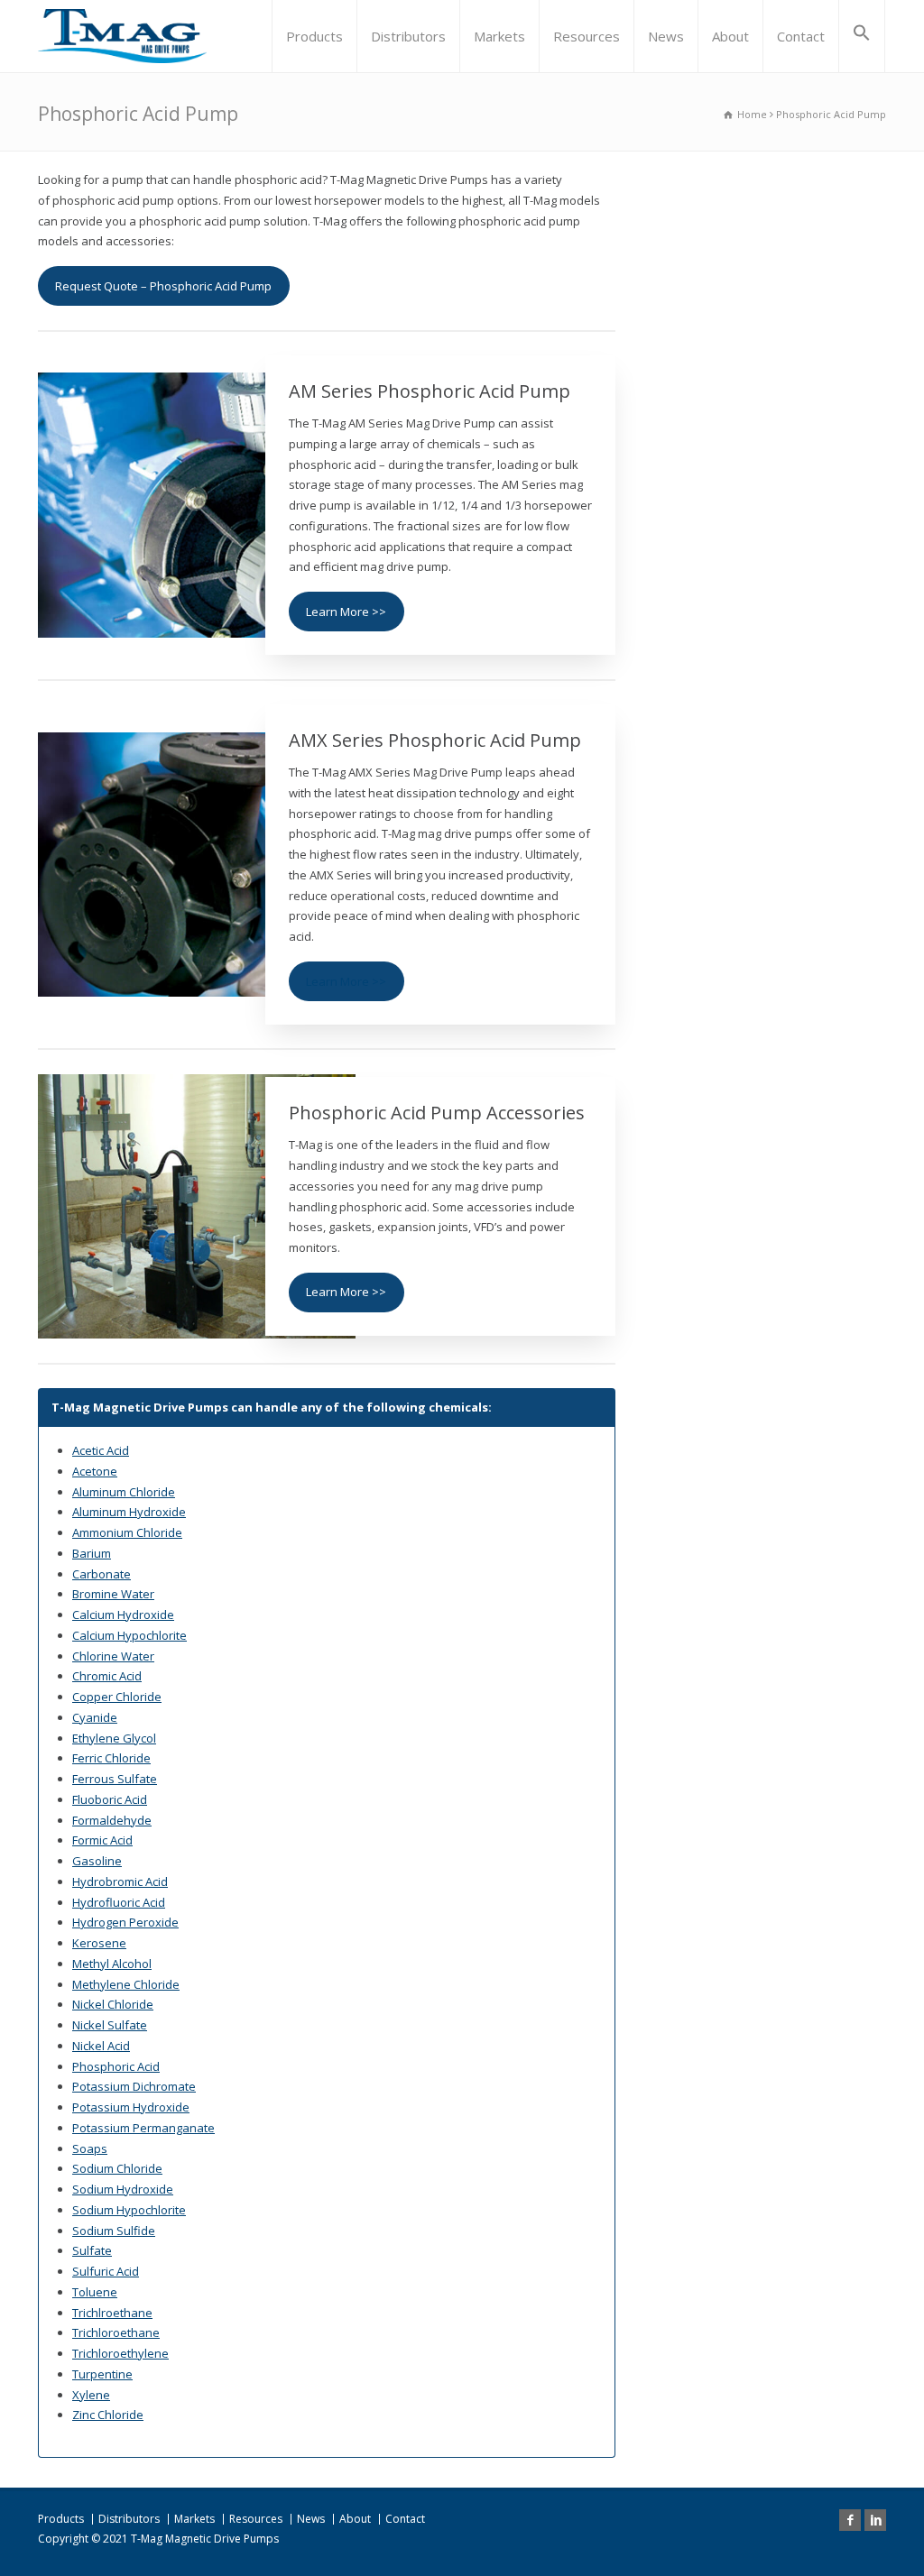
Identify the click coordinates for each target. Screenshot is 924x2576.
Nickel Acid (101, 2046)
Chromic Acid (107, 1676)
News (666, 36)
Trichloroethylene (120, 2353)
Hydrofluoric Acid (119, 1902)
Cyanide (95, 1717)
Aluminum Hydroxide (129, 1512)
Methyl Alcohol (112, 1964)
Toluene (95, 2292)
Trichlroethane (112, 2313)
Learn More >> (346, 612)
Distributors (408, 36)
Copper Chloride (117, 1697)
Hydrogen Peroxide (125, 1922)
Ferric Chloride (111, 1758)
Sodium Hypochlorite (129, 2210)
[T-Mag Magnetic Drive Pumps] (122, 36)
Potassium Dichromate (134, 2086)
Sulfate (92, 2250)
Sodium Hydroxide (123, 2189)
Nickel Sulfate (110, 2025)
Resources (587, 36)
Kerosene (99, 1943)
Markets (499, 36)
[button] (862, 36)
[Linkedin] (875, 2520)
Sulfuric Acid (106, 2271)
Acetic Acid (101, 1450)
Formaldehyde (112, 1820)
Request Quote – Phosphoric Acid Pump (163, 286)
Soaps (90, 2148)
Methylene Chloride (126, 1984)
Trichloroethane (116, 2332)
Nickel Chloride (113, 2004)
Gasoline (97, 1861)
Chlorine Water (113, 1656)
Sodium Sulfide (114, 2231)
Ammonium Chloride (127, 1532)
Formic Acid (102, 1840)
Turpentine (102, 2374)
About (730, 36)
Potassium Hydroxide (131, 2107)
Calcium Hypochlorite (129, 1635)
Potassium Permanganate (143, 2128)
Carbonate (102, 1574)
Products (314, 36)
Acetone (95, 1471)
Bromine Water (113, 1594)
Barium (92, 1553)
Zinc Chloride (108, 2415)
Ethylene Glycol (114, 1738)
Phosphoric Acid (116, 2066)
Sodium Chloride (117, 2168)
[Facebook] (850, 2520)
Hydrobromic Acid (120, 1881)
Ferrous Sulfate (115, 1779)
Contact (801, 36)
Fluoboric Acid (110, 1799)
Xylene (91, 2395)
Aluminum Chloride (124, 1492)
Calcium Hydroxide (123, 1615)
